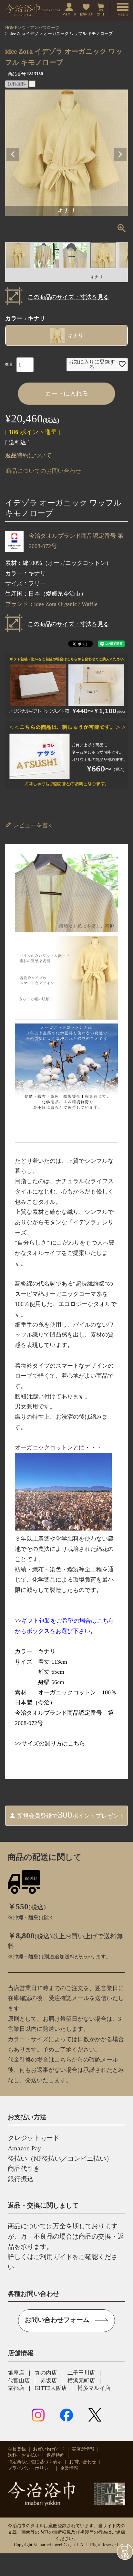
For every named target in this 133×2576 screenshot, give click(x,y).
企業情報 (69, 2468)
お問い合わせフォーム (57, 2320)
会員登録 (17, 2449)
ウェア (28, 28)
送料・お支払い (24, 2455)
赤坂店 (49, 2381)
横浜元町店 (81, 2381)
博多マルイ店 (94, 2388)
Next (120, 154)
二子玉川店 (81, 2373)
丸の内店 (46, 2373)
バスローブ (49, 28)
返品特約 (56, 2455)
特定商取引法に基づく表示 (35, 2462)
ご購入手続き (125, 2552)
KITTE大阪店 (51, 2388)
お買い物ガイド (49, 2449)
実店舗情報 (83, 2449)
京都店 (16, 2388)
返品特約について (28, 455)
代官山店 (19, 2381)
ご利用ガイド (53, 2257)
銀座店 (16, 2373)
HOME (11, 28)
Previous (13, 154)
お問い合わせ (83, 2462)
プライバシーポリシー (30, 2468)
